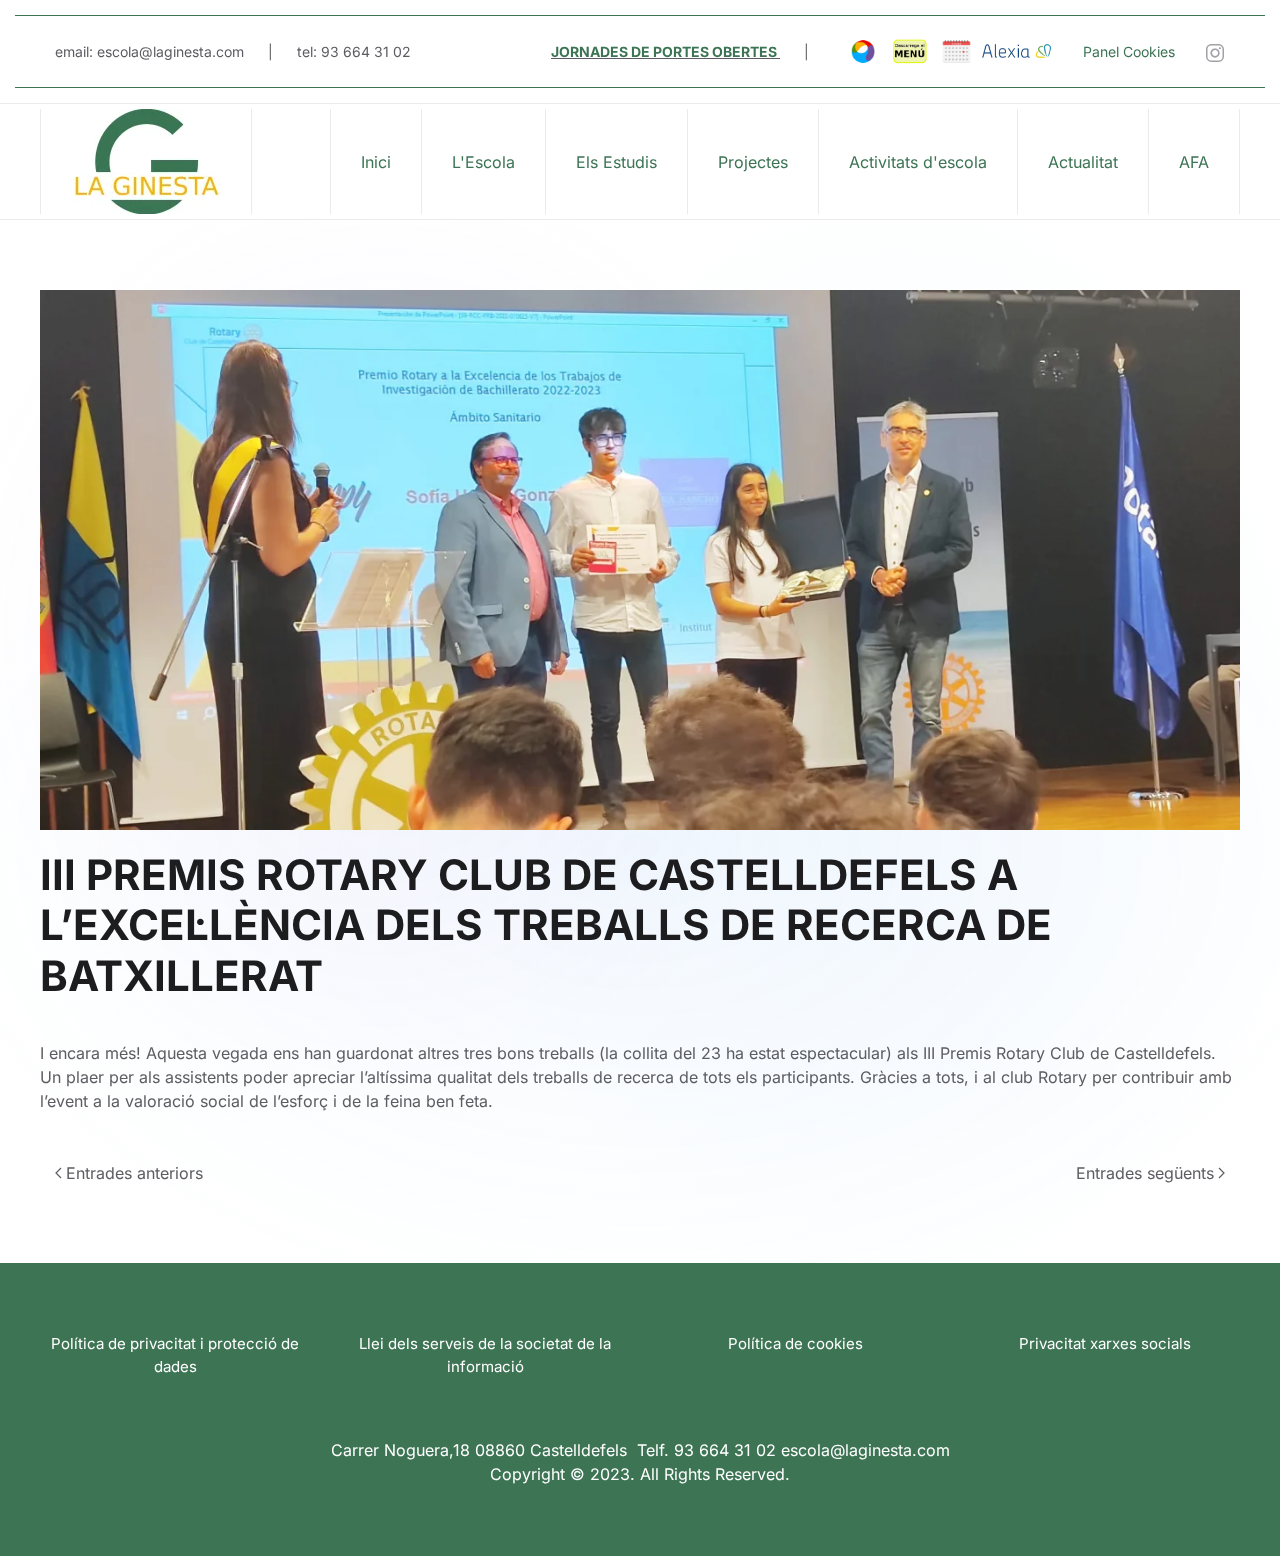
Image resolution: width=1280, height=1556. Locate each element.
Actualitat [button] (1083, 162)
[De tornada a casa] (146, 161)
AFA (1194, 162)
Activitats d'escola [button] (918, 162)
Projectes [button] (753, 162)
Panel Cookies (1129, 51)
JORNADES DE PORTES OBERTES (664, 51)
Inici (376, 162)
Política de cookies (795, 1343)
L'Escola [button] (483, 162)
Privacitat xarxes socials (1105, 1343)
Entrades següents (1145, 1173)
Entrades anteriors (134, 1173)
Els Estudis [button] (616, 162)
